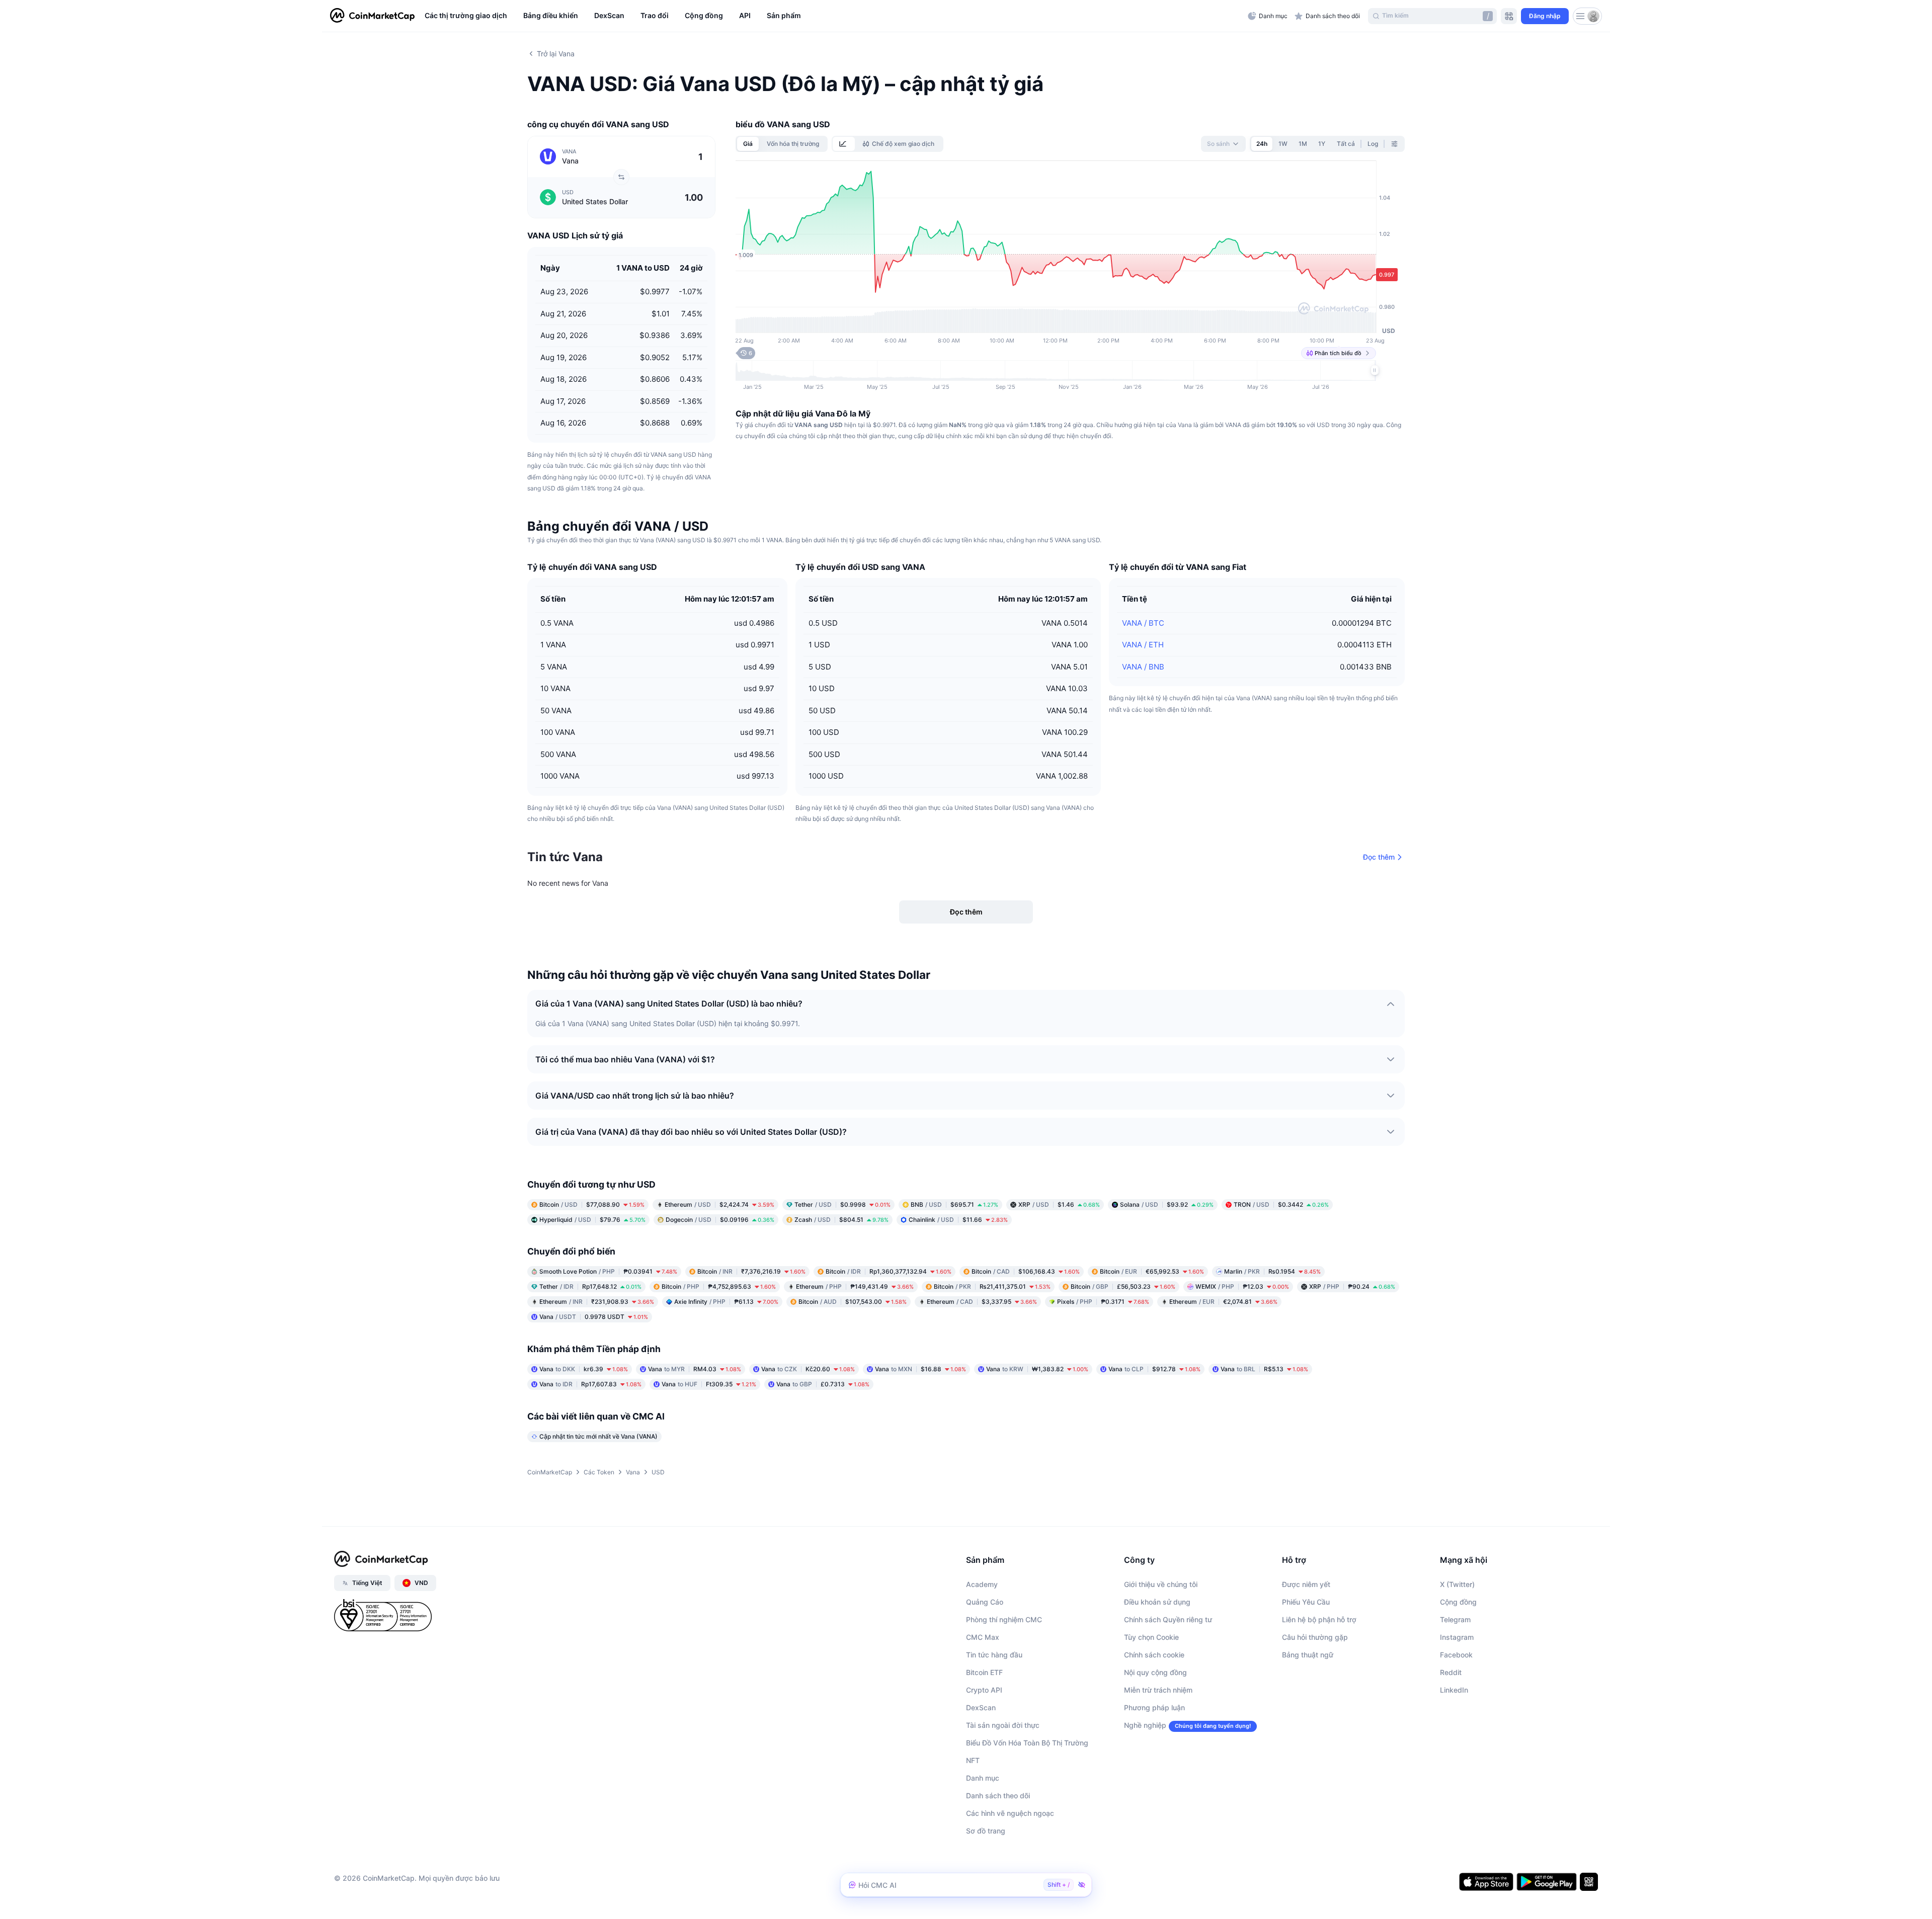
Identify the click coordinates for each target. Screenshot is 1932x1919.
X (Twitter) (1457, 1584)
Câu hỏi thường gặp (1315, 1637)
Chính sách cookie (1154, 1655)
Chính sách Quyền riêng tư (1168, 1619)
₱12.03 (1242, 1286)
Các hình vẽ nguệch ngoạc (1010, 1813)
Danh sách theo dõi (998, 1796)
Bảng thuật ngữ (1308, 1655)
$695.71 (954, 1204)
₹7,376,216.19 (751, 1271)
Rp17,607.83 (590, 1384)
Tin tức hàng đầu (994, 1655)
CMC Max (983, 1637)
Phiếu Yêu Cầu (1306, 1602)
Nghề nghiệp (1145, 1725)
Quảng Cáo (985, 1602)
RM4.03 (695, 1369)
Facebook (1456, 1655)
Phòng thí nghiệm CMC (1004, 1619)
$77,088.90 (592, 1204)
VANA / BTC (1143, 623)
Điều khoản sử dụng (1157, 1602)
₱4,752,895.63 (719, 1286)
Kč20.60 (808, 1369)
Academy (982, 1584)
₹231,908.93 (597, 1302)
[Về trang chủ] (372, 16)
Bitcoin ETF (984, 1672)
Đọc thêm (1379, 857)
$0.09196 (720, 1220)
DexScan (981, 1707)
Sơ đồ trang (986, 1831)
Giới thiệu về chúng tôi (1161, 1584)
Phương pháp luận (1154, 1707)
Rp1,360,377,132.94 (889, 1271)
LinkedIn (1454, 1690)
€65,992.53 (1152, 1271)
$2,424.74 (719, 1204)
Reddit (1451, 1672)
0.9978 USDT (594, 1317)
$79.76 (592, 1220)
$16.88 (920, 1369)
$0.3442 (1281, 1204)
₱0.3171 (1103, 1302)
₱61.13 (726, 1302)
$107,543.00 (853, 1302)
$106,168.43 (1026, 1271)
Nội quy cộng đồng (1155, 1672)
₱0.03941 (608, 1271)
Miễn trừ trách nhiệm (1158, 1690)
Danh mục (983, 1778)
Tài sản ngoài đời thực (1003, 1725)
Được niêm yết (1306, 1584)
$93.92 (1167, 1204)
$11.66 (958, 1220)
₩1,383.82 (1037, 1369)
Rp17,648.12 (590, 1286)
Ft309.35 (709, 1384)
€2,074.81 (1223, 1302)
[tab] (844, 144)
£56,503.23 (1123, 1286)
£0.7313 (823, 1384)
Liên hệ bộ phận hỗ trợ (1319, 1619)
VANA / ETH (1143, 645)
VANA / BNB (1143, 667)
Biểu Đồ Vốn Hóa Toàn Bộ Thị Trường (1027, 1743)
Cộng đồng (1458, 1602)
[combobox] (1223, 144)
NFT (973, 1760)
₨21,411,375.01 (992, 1286)
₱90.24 (1352, 1286)
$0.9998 (842, 1204)
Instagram (1457, 1637)
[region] (834, 16)
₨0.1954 (1272, 1271)
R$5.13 (1264, 1369)
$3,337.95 (982, 1302)
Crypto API (984, 1690)
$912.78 (1154, 1369)
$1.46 (1059, 1204)
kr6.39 (584, 1369)
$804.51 (841, 1220)
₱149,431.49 (855, 1286)
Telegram (1455, 1619)
